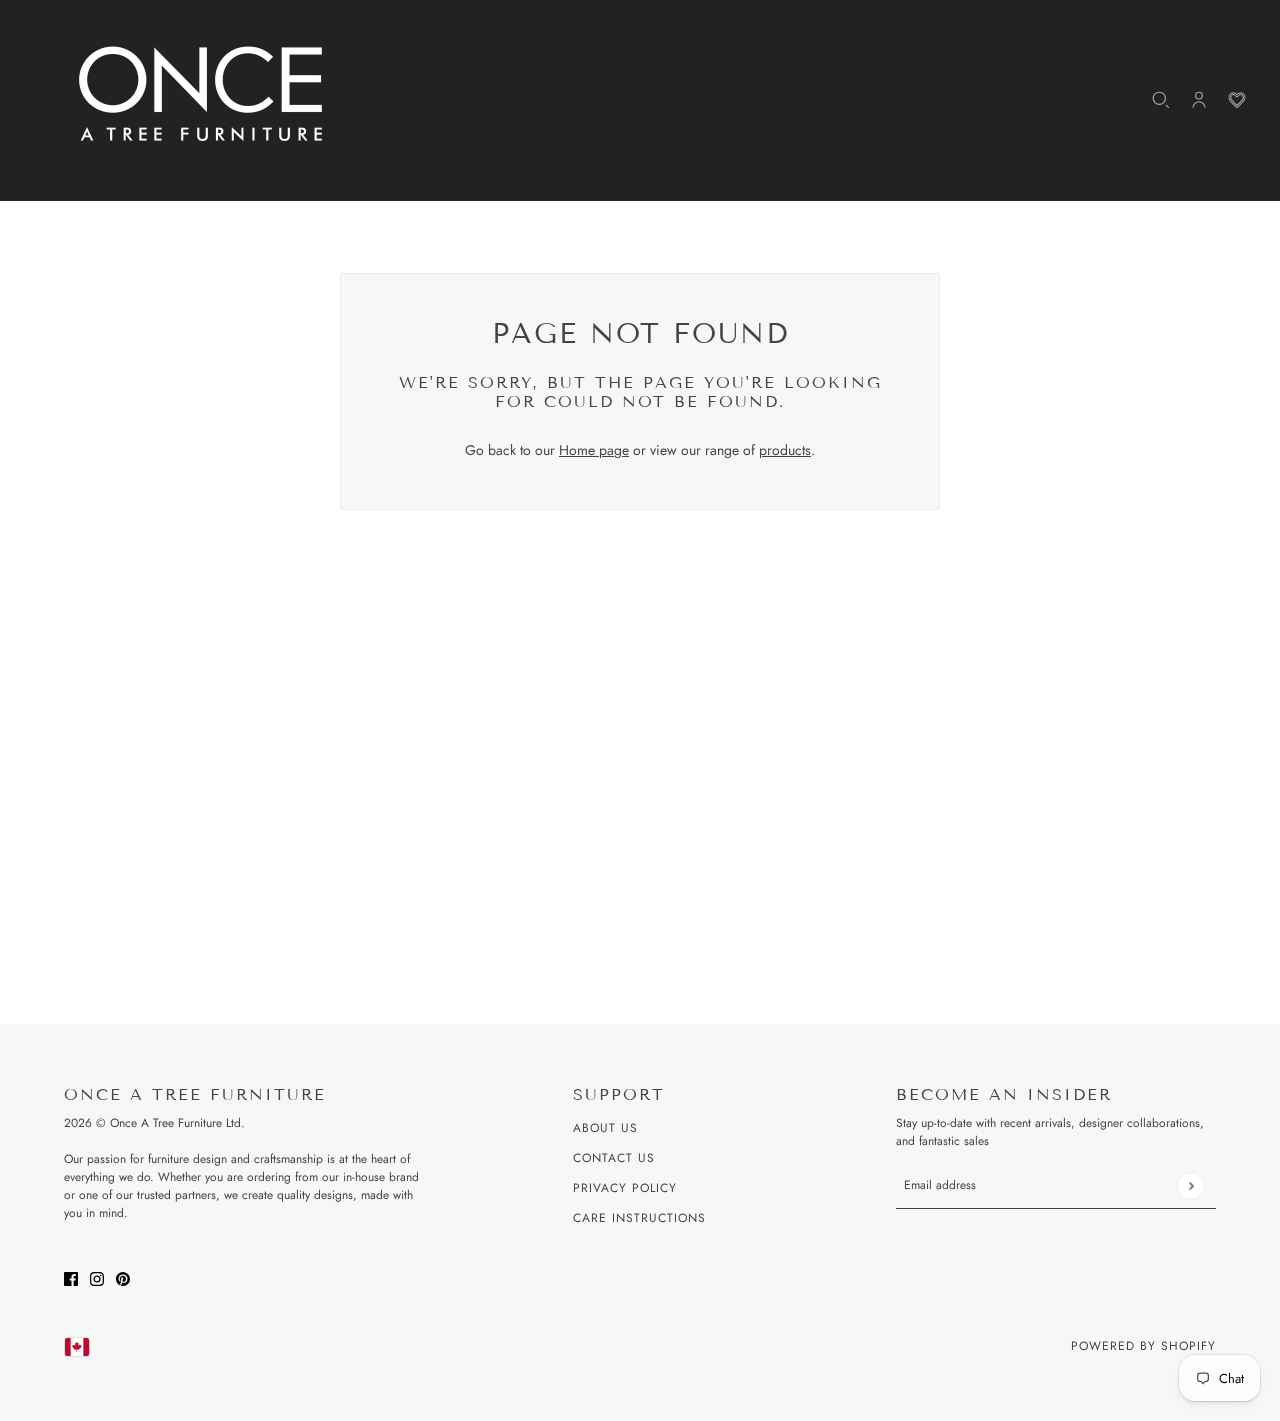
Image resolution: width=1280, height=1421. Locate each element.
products (785, 450)
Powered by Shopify (1143, 1346)
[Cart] (1237, 100)
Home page (594, 450)
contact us (614, 1158)
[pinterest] (123, 1277)
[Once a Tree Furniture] (202, 95)
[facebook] (71, 1277)
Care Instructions (639, 1218)
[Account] (1199, 100)
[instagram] (97, 1277)
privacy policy (625, 1188)
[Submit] (1190, 1185)
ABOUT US (605, 1128)
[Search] (1161, 100)
